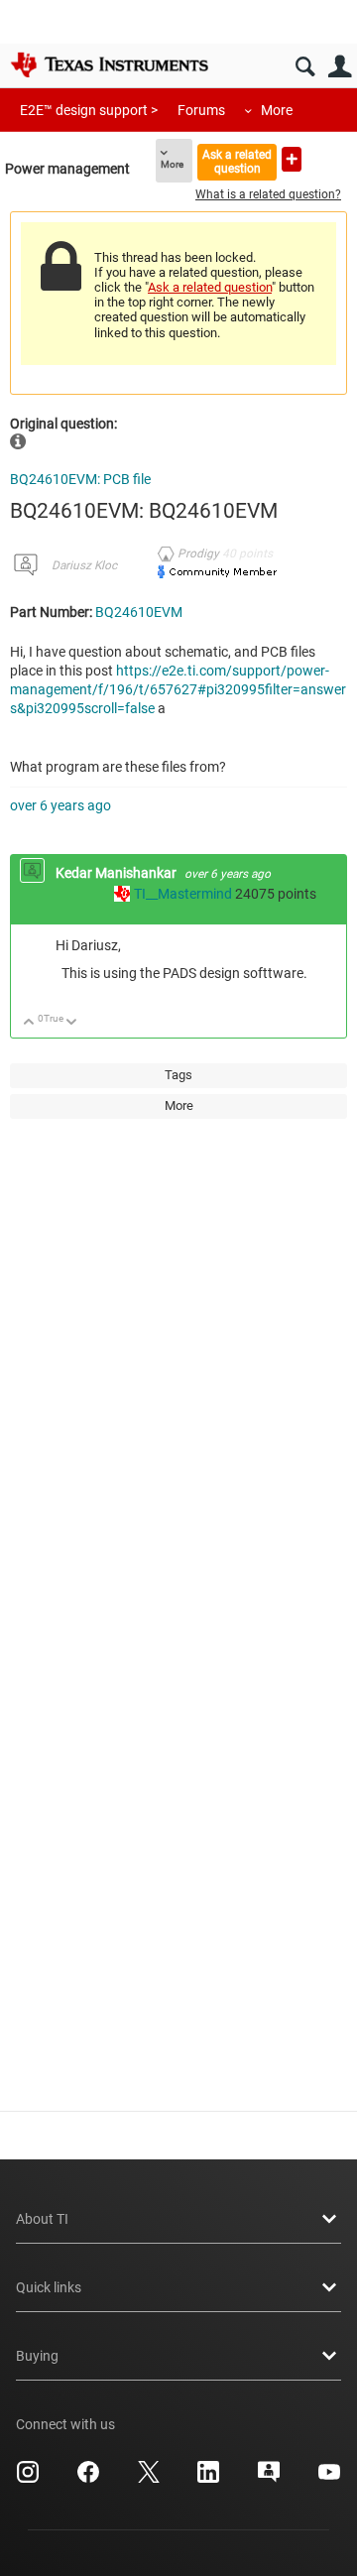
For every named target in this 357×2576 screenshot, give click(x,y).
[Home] (109, 64)
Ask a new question (292, 159)
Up (29, 1023)
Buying (37, 2356)
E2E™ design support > (89, 110)
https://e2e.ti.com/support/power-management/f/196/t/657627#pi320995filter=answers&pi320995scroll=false (178, 689)
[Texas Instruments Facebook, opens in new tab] (88, 2479)
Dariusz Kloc (84, 565)
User (340, 67)
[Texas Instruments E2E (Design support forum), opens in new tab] (269, 2479)
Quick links (49, 2287)
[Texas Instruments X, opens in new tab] (149, 2479)
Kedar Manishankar (118, 873)
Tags (178, 1075)
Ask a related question (237, 161)
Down (72, 1023)
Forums (201, 110)
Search (305, 67)
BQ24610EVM (139, 612)
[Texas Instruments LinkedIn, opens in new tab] (208, 2479)
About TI (42, 2219)
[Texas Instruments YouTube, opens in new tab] (329, 2479)
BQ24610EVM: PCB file (80, 479)
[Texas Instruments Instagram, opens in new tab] (28, 2479)
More (277, 110)
